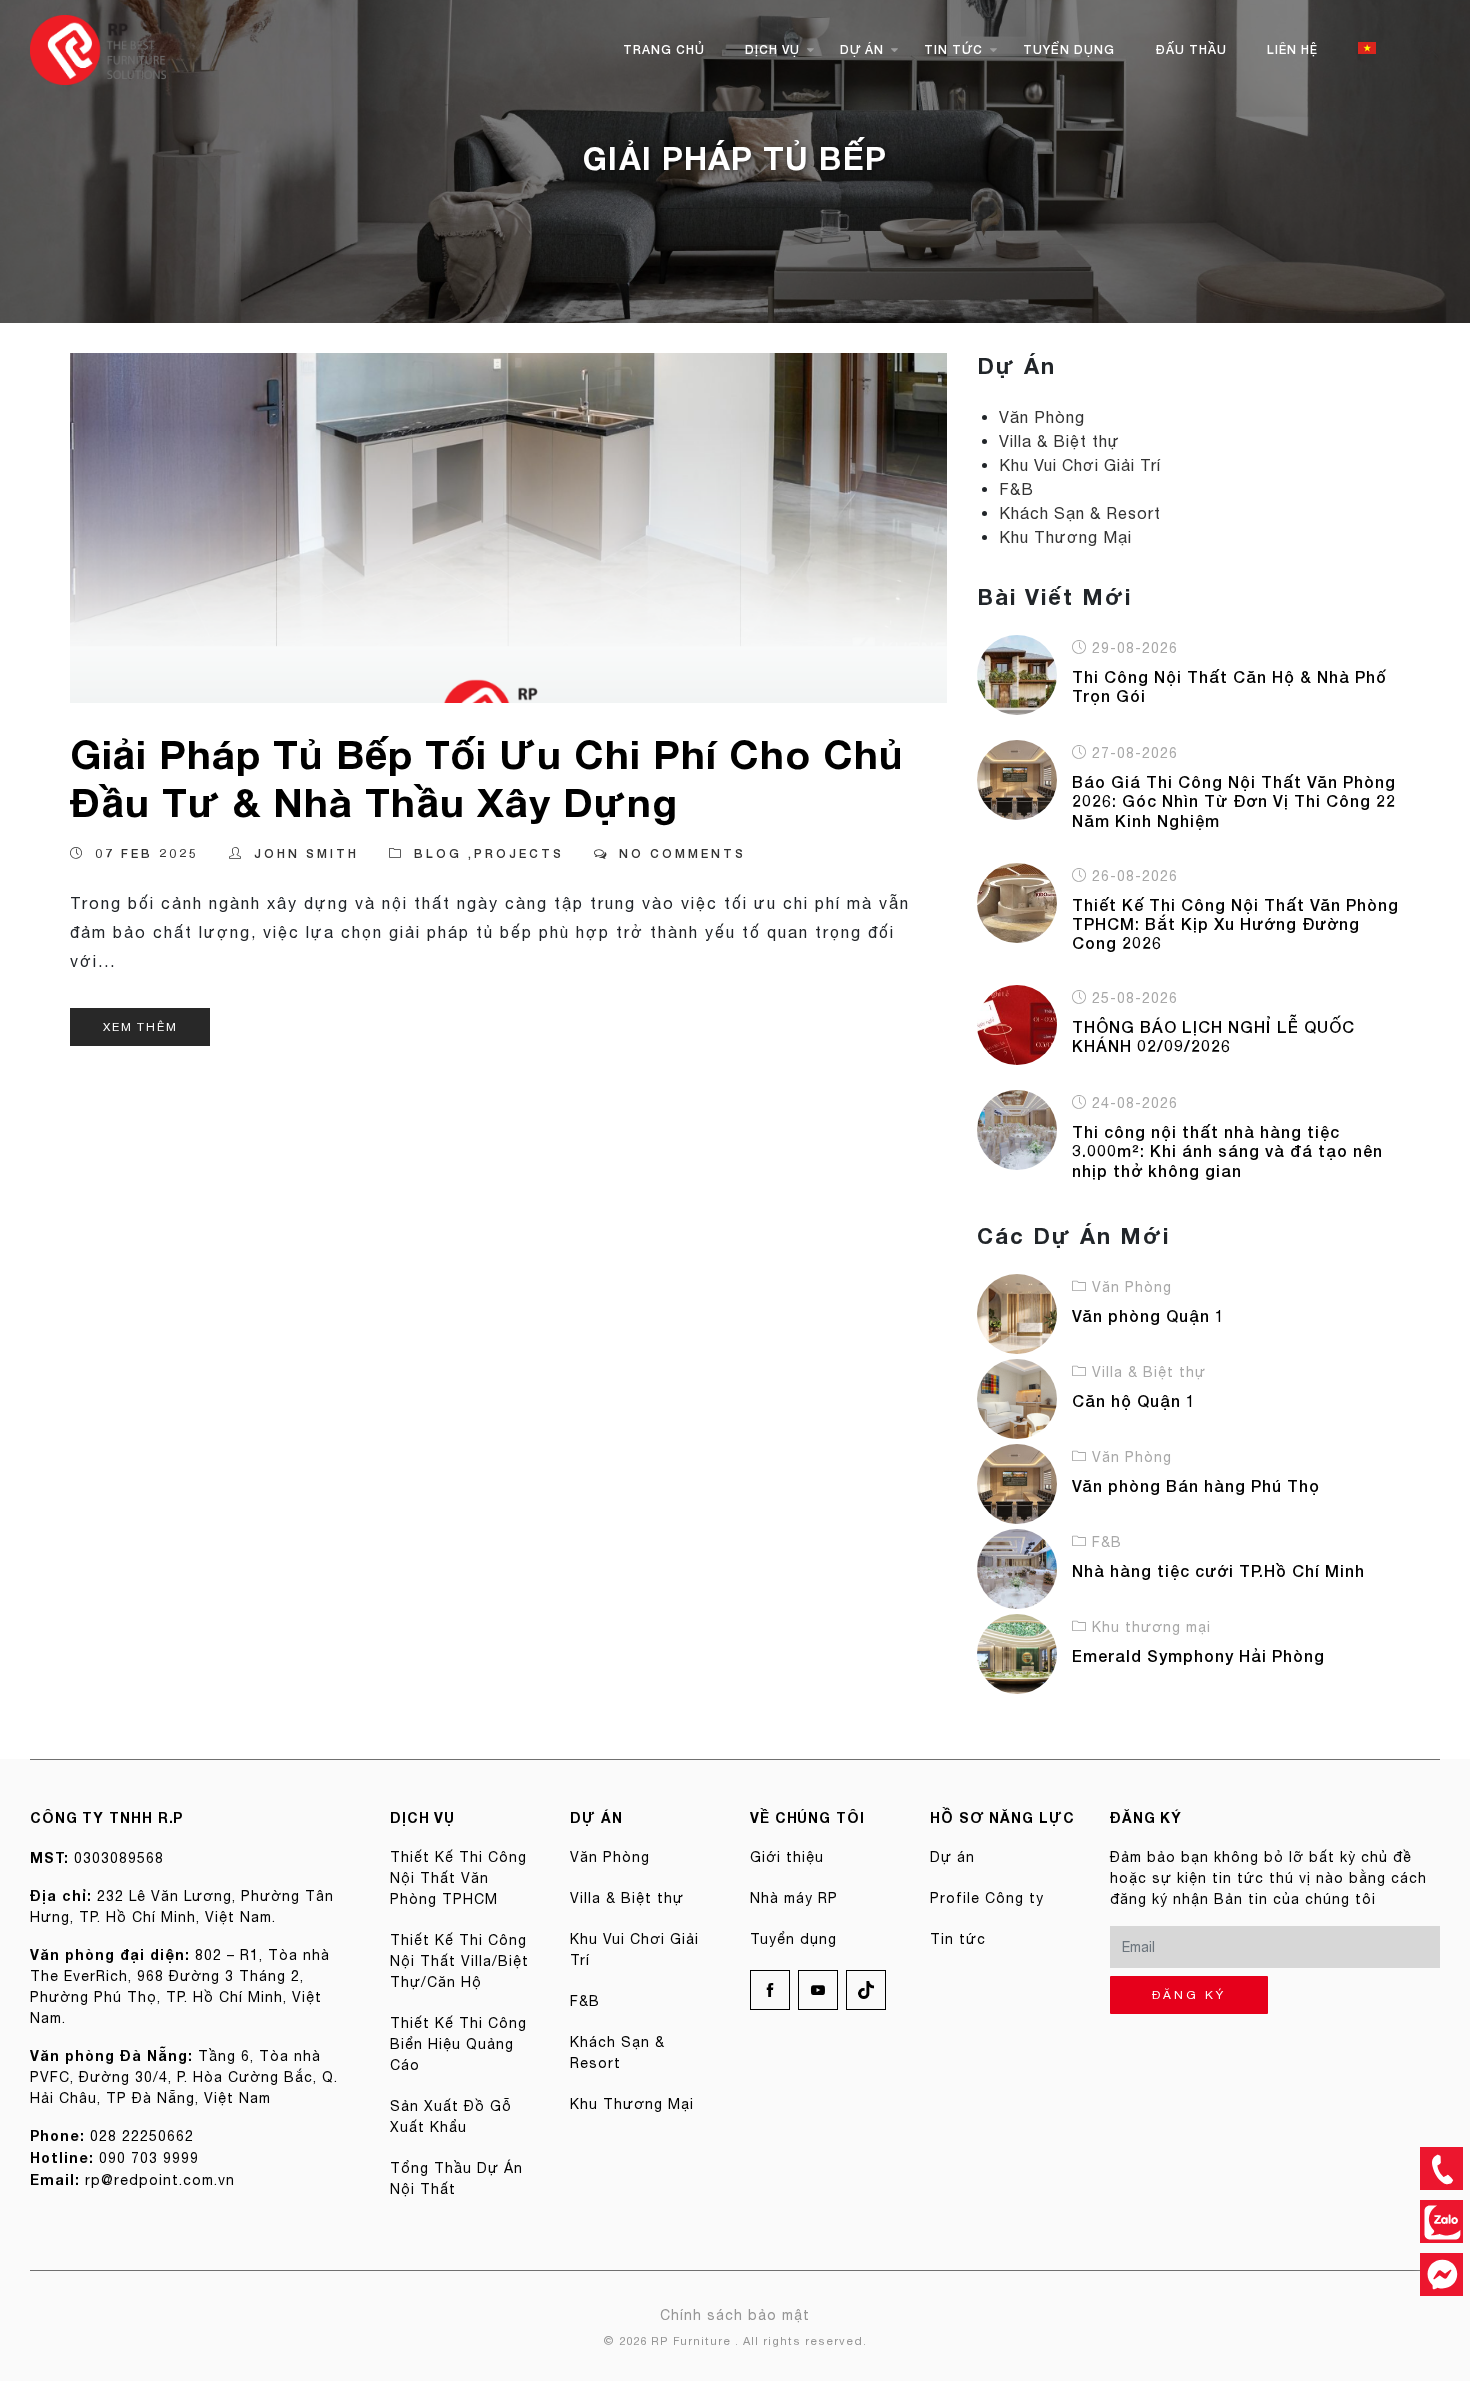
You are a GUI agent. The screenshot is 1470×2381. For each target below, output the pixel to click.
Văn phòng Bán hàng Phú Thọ (1196, 1485)
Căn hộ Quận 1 (1134, 1400)
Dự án (862, 49)
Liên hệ (1292, 49)
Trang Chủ (664, 49)
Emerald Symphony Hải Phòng (1198, 1655)
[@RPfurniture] (1441, 2274)
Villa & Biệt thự (1059, 441)
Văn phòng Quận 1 (1148, 1315)
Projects (519, 853)
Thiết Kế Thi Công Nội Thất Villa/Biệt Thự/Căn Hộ (459, 1961)
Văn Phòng (1042, 417)
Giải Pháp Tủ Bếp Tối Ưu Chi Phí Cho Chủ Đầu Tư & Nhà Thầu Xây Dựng (487, 778)
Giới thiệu (787, 1857)
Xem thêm (140, 1027)
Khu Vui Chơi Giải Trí (1080, 465)
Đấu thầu (1191, 49)
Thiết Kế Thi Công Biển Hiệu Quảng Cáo (458, 2044)
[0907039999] (1441, 2168)
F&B (1016, 489)
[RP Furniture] (98, 48)
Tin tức (953, 49)
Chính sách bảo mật (735, 2315)
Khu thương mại (1151, 1627)
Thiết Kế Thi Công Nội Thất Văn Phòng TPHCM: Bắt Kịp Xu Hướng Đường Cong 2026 (1235, 923)
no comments (682, 853)
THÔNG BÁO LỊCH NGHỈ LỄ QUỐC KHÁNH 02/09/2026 (1213, 1036)
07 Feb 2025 (147, 853)
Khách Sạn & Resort (1080, 513)
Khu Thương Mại (1065, 537)
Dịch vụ (772, 49)
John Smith (306, 853)
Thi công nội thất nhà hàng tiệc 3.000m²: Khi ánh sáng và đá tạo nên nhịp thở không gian (1227, 1150)
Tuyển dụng (1069, 49)
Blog (438, 853)
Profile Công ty (987, 1898)
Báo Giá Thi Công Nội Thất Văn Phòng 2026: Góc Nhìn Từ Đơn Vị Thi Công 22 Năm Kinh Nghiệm (1234, 800)
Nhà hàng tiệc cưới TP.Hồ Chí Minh (1218, 1570)
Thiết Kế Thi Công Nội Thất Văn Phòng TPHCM (458, 1878)
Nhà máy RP (794, 1898)
